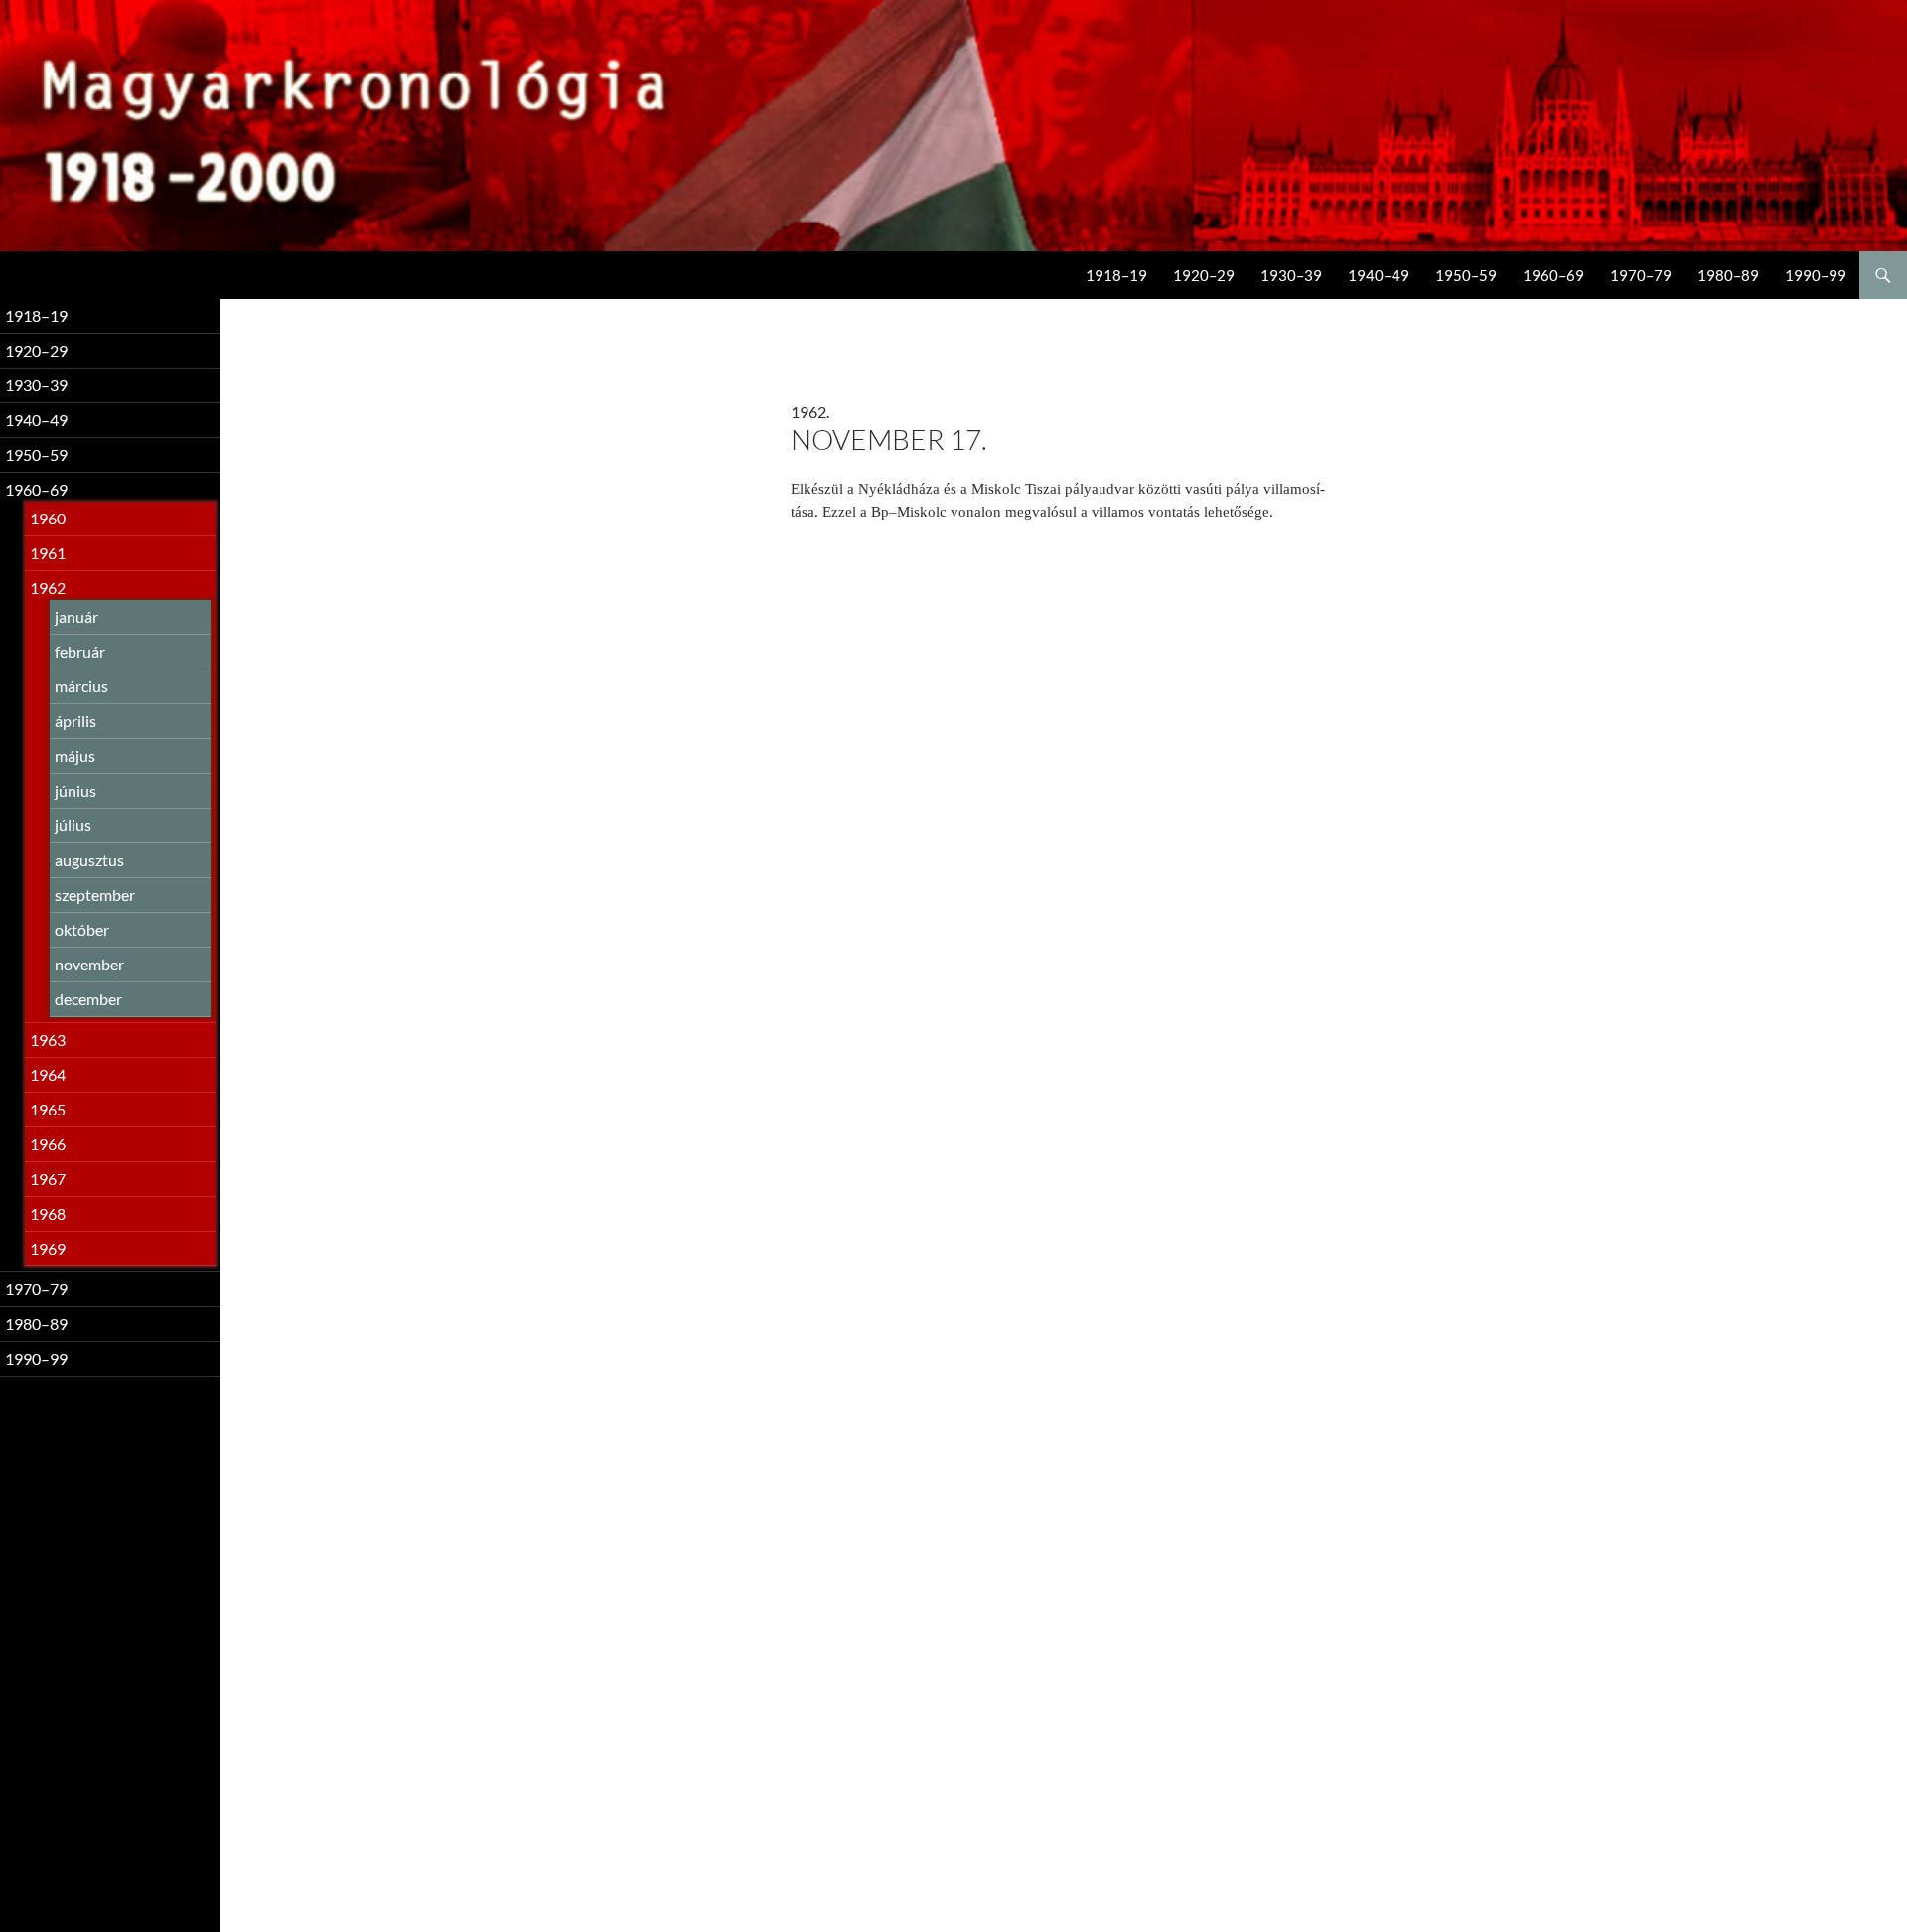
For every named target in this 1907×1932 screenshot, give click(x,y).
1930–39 (1291, 275)
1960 (48, 518)
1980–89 (1728, 275)
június (75, 790)
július (73, 825)
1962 (48, 588)
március (81, 686)
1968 (48, 1213)
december (88, 999)
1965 (48, 1109)
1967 (48, 1179)
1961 (48, 553)
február (80, 651)
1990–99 (1816, 275)
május (75, 755)
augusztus (89, 860)
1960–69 (1553, 275)
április (75, 721)
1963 (48, 1040)
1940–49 (1379, 275)
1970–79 (1641, 275)
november (89, 964)
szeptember (95, 894)
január (76, 616)
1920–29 (1204, 275)
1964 (48, 1074)
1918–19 (1116, 275)
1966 (48, 1144)
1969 (48, 1248)
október (82, 929)
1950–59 (1466, 275)
